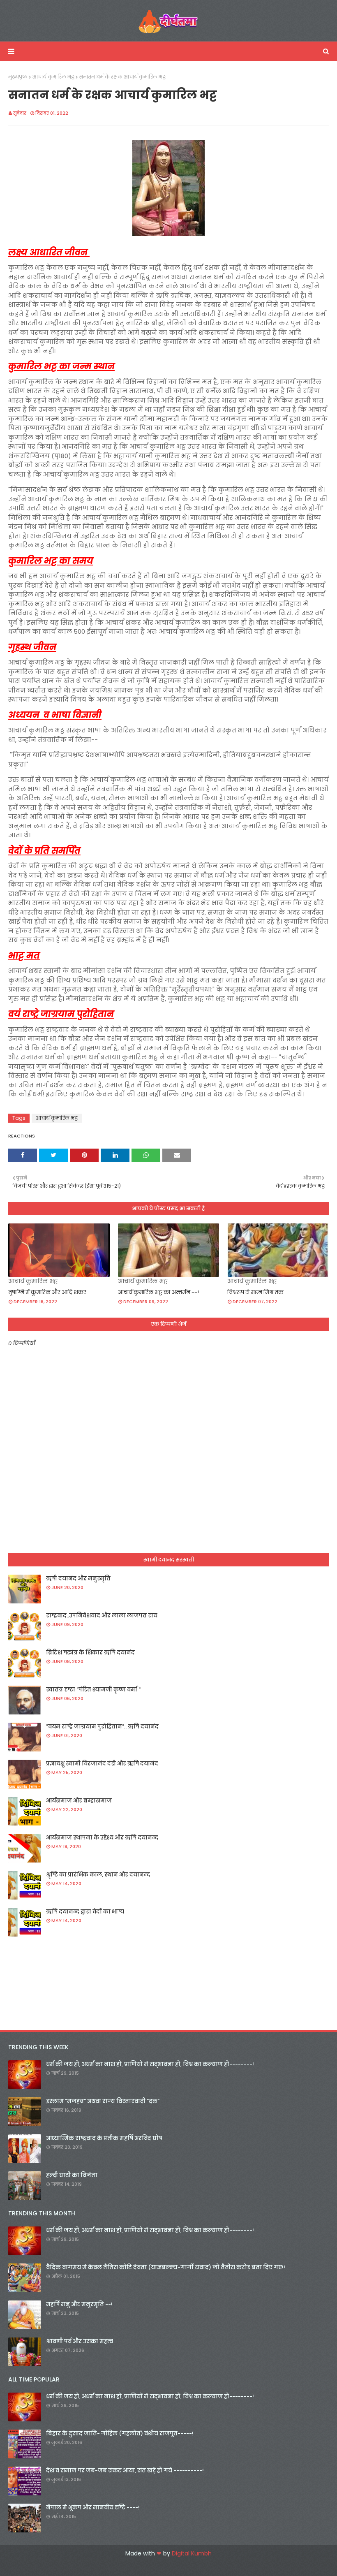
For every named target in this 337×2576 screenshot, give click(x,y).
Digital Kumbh (192, 2553)
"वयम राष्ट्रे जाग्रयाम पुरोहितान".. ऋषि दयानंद (102, 1727)
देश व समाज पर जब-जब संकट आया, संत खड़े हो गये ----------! (125, 2471)
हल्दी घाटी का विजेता (72, 2175)
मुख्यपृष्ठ (18, 77)
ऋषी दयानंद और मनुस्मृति (78, 1579)
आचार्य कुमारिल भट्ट (53, 77)
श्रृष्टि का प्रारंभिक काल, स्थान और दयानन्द (98, 1875)
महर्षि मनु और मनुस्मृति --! (79, 2304)
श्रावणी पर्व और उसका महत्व (80, 2341)
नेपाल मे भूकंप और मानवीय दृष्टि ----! (93, 2508)
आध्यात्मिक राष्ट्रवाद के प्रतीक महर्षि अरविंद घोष (104, 2138)
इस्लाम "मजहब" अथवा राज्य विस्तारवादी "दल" (103, 2101)
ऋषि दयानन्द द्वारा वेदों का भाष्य (85, 1912)
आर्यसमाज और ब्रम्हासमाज (79, 1801)
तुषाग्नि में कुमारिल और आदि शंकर (47, 1292)
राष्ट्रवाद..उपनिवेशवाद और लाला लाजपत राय (102, 1616)
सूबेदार (20, 113)
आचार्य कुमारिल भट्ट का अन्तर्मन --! (158, 1292)
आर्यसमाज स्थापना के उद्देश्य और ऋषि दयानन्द (102, 1838)
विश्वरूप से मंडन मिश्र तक (255, 1292)
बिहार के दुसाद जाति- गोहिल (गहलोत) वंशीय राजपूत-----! (120, 2434)
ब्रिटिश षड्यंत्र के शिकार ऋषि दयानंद (90, 1653)
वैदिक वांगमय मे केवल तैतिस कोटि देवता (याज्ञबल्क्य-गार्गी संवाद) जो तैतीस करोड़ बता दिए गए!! (166, 2267)
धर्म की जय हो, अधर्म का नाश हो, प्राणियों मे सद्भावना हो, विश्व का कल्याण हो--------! (150, 2064)
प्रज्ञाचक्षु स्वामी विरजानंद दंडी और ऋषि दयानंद (102, 1764)
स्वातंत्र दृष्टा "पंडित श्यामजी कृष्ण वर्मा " (93, 1690)
